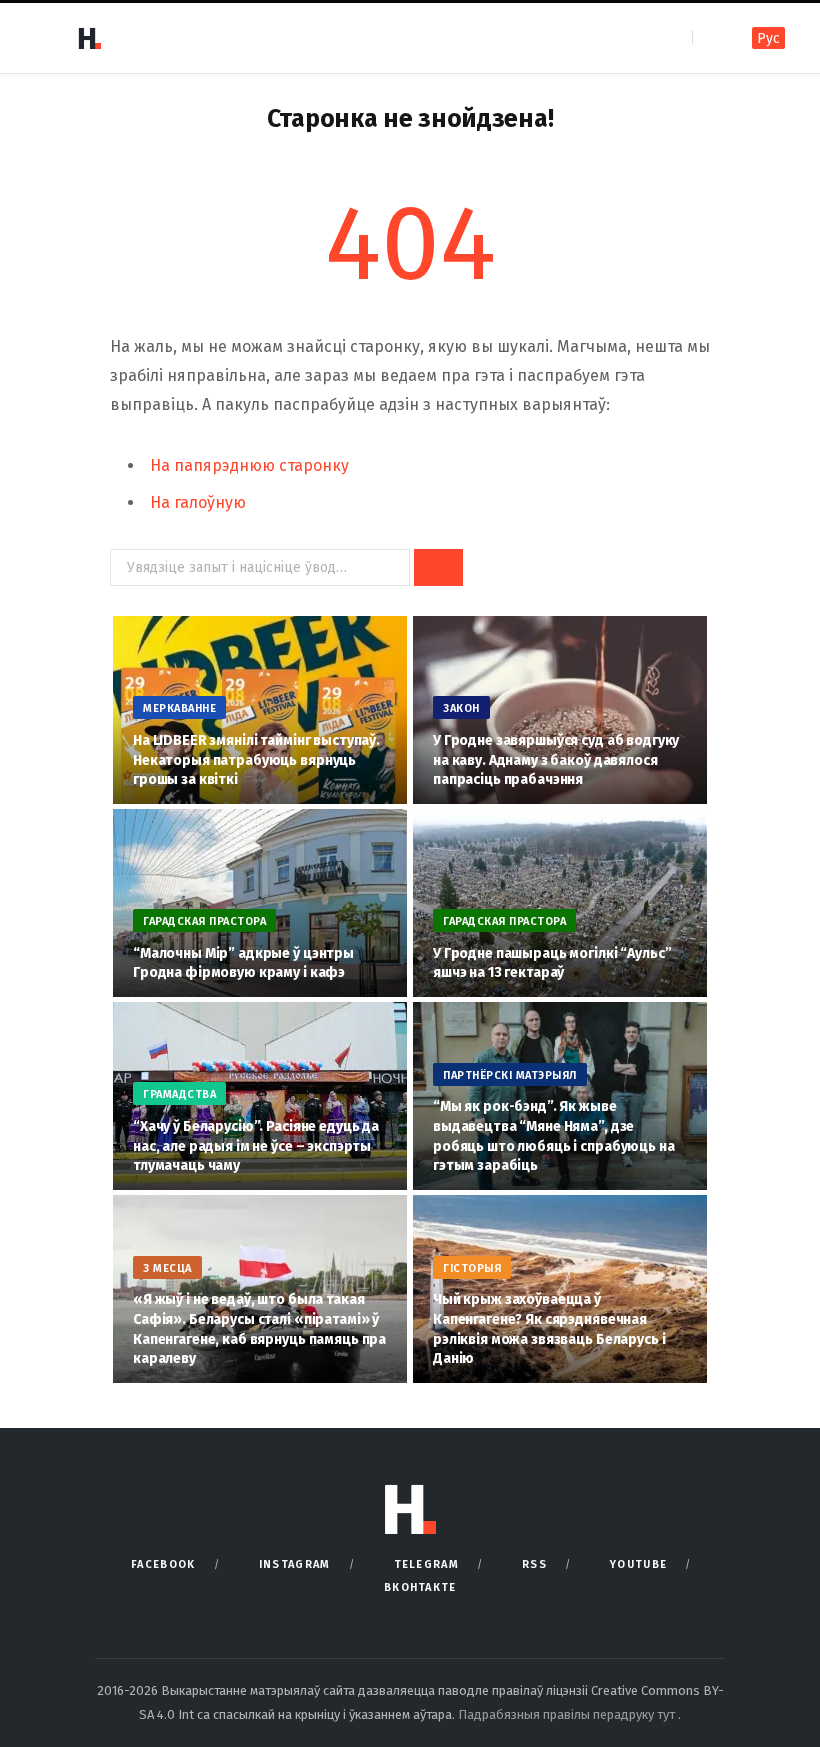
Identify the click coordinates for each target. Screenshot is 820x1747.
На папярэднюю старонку (249, 465)
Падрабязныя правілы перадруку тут (568, 1714)
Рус (768, 38)
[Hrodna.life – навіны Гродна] (89, 38)
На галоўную (198, 502)
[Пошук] (709, 37)
